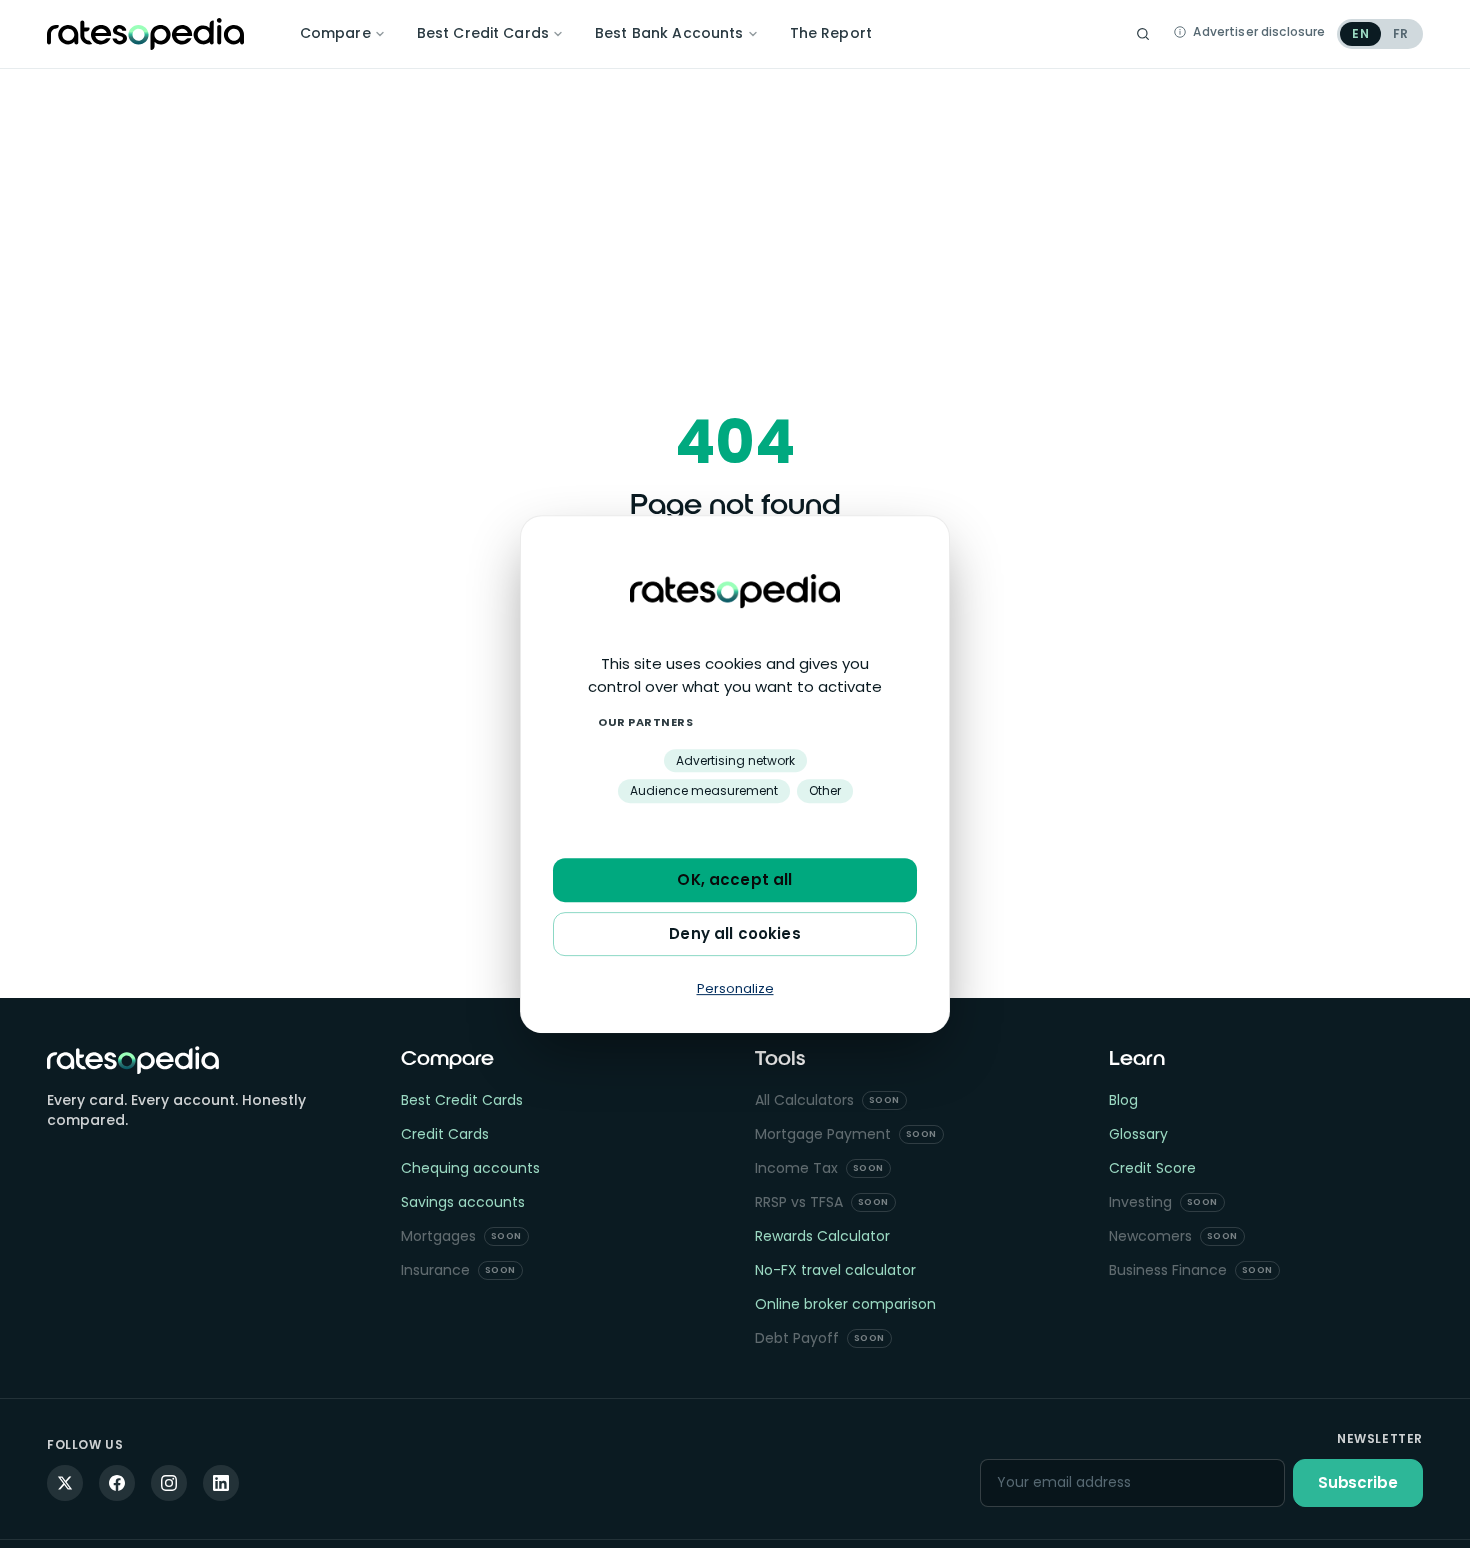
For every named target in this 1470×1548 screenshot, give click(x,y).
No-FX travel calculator (835, 1270)
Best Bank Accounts (669, 33)
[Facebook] (117, 1483)
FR (1400, 33)
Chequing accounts (470, 1168)
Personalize (735, 988)
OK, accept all (734, 879)
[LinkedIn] (221, 1483)
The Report (831, 33)
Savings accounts (463, 1202)
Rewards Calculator (822, 1236)
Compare (335, 33)
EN (1360, 33)
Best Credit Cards (483, 33)
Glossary (1138, 1134)
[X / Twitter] (65, 1483)
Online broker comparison (845, 1304)
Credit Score (1152, 1168)
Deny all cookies (734, 933)
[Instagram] (169, 1483)
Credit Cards (445, 1134)
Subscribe (1358, 1482)
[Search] (1143, 34)
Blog (1123, 1100)
